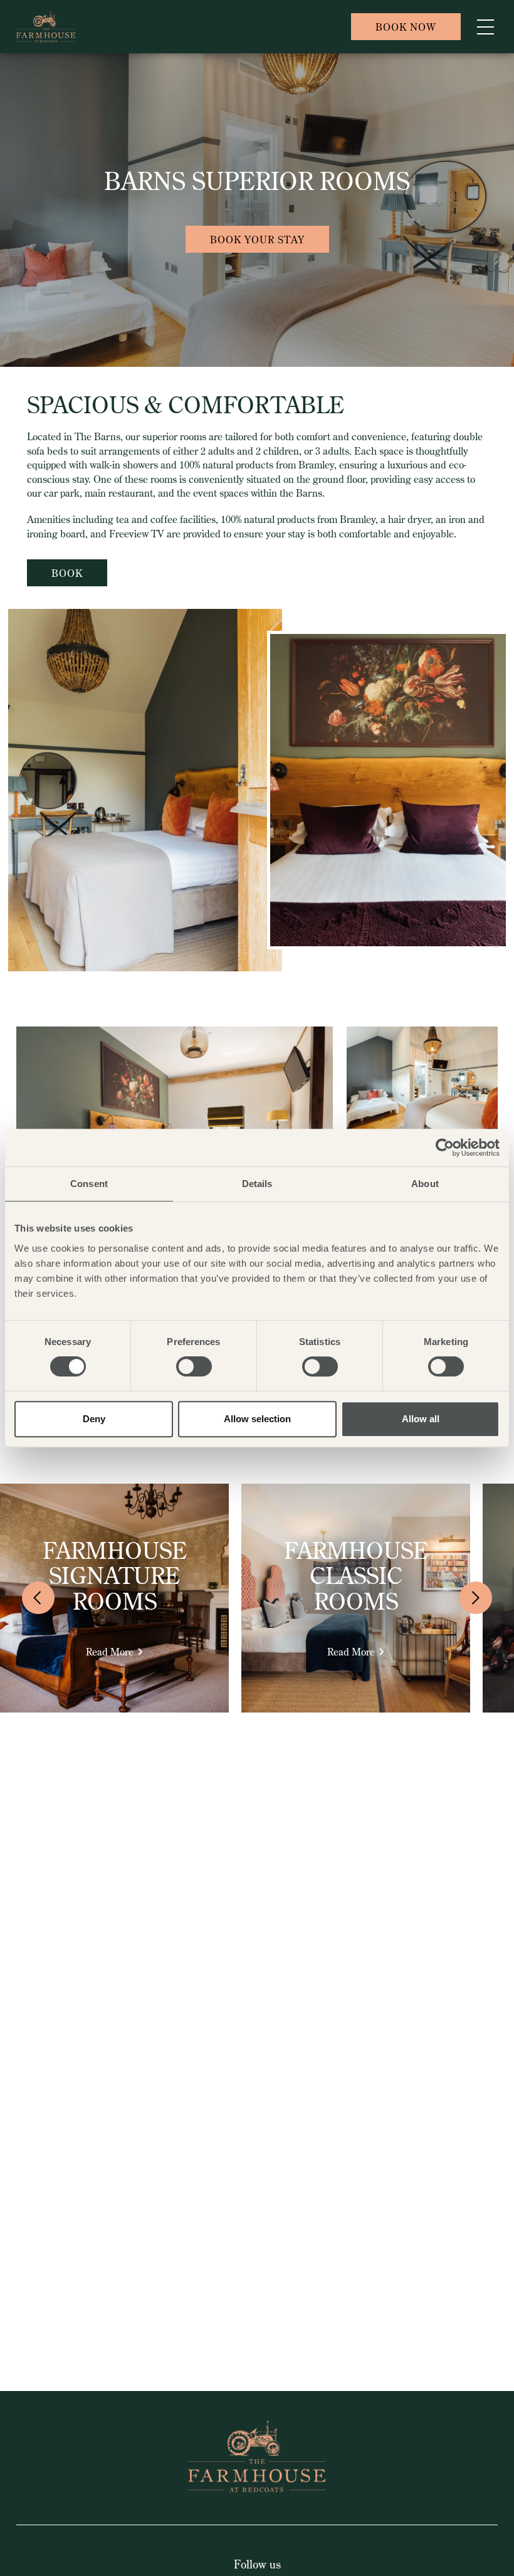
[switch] (194, 1366)
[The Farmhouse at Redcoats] (46, 27)
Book (67, 573)
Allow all (421, 1419)
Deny (94, 1419)
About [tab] (425, 1184)
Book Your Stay (257, 240)
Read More (110, 1652)
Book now (406, 27)
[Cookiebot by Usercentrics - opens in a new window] (445, 1148)
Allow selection (257, 1419)
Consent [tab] (89, 1184)
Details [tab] (257, 1184)
